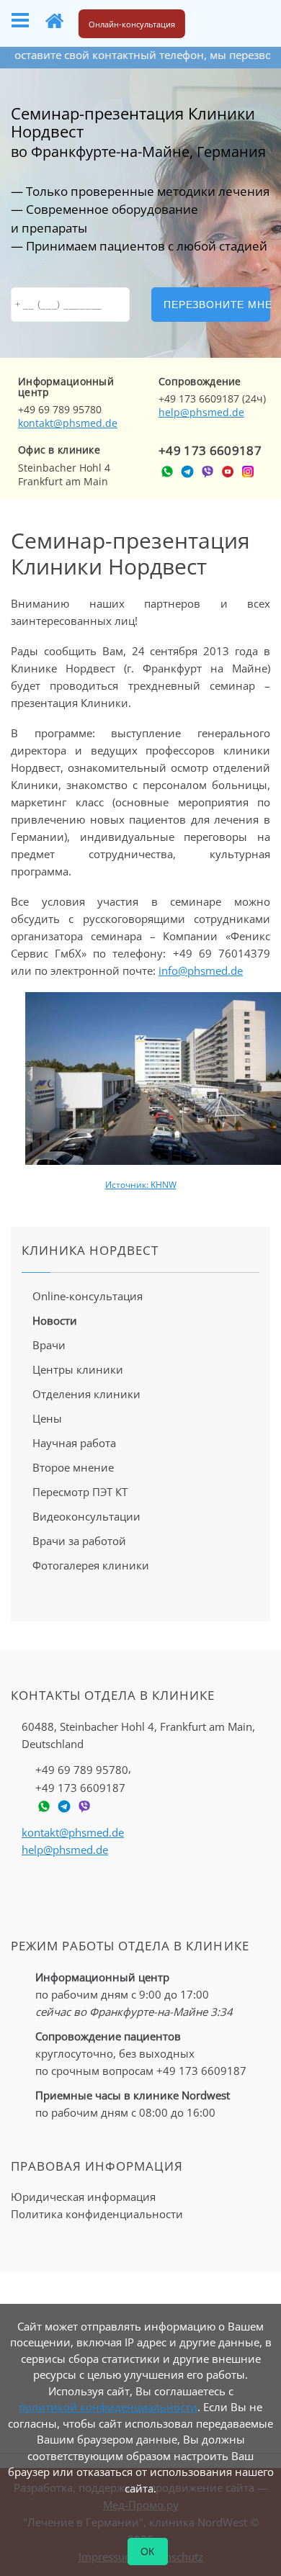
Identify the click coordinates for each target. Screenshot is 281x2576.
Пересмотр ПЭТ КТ (80, 1492)
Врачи (49, 1345)
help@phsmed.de (201, 412)
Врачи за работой (79, 1541)
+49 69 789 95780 (82, 1769)
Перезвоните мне (217, 305)
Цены (47, 1418)
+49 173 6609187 (210, 450)
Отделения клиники (86, 1394)
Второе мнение (73, 1467)
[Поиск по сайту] (212, 21)
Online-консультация (88, 1296)
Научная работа (74, 1443)
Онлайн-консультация (132, 24)
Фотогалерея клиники (91, 1565)
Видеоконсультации (86, 1516)
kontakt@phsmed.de (68, 423)
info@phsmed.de (201, 970)
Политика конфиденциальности (97, 2214)
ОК (148, 2552)
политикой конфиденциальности (108, 2407)
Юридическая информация (83, 2197)
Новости (55, 1320)
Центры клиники (78, 1369)
